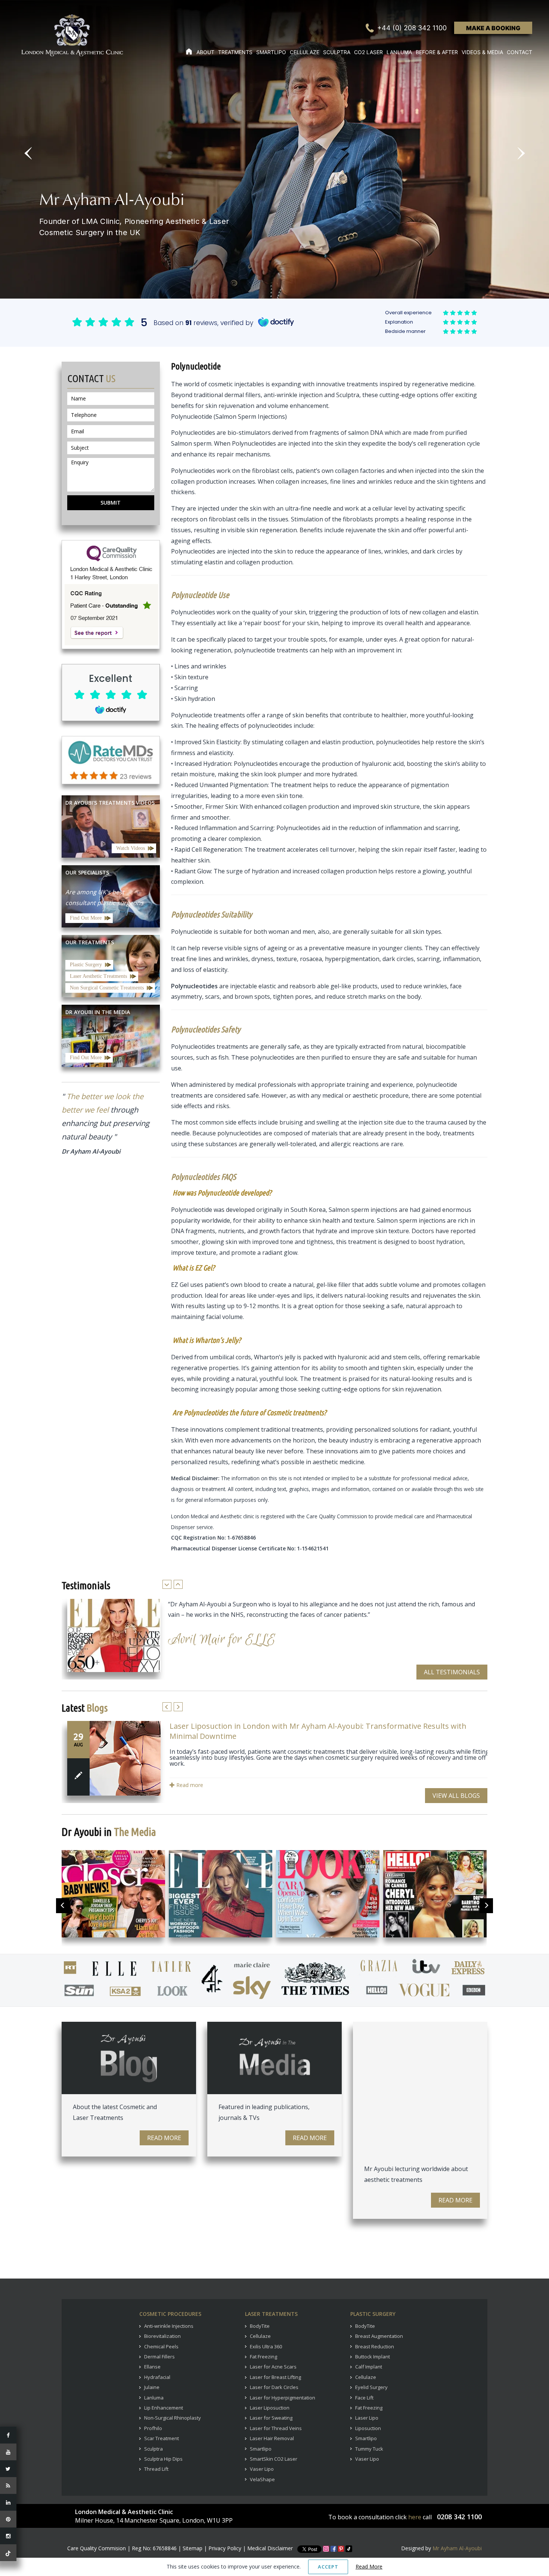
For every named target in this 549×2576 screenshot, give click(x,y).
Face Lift (364, 2398)
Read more (189, 1785)
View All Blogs (456, 1796)
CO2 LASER (368, 52)
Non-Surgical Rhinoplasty (173, 2418)
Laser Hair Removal (272, 2438)
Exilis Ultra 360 (266, 2346)
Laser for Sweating (271, 2418)
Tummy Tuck (369, 2449)
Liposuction (368, 2428)
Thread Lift (156, 2469)
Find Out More (86, 918)
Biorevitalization (162, 2336)
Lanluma (154, 2398)
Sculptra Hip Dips (163, 2459)
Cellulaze (260, 2336)
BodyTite (260, 2326)
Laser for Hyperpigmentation (283, 2398)
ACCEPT (328, 2567)
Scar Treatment (162, 2438)
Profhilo (153, 2428)
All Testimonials (452, 1672)
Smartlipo (261, 2449)
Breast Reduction (375, 2346)
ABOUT (205, 52)
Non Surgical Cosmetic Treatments (107, 988)
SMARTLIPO (271, 52)
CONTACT (519, 52)
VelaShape (262, 2479)
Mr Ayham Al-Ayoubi (457, 2548)
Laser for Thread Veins (276, 2428)
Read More (164, 2138)
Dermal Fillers (159, 2357)
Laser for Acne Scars (273, 2367)
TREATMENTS (235, 52)
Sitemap (193, 2548)
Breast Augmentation (379, 2336)
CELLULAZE (305, 52)
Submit (111, 503)
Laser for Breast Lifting (275, 2377)
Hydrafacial (157, 2377)
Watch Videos (131, 848)
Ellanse (152, 2367)
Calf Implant (369, 2367)
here (415, 2517)
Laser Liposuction (270, 2408)
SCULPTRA (337, 52)
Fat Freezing (263, 2357)
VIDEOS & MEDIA (482, 52)
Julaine (152, 2387)
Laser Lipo (367, 2418)
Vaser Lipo (262, 2469)
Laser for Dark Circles (274, 2387)
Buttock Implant (373, 2357)
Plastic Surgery (86, 965)
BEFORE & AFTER (437, 52)
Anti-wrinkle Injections (169, 2326)
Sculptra (153, 2449)
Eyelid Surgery (371, 2387)
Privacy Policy (225, 2548)
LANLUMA (399, 52)
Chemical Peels (161, 2346)
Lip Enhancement (164, 2408)
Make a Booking (493, 28)
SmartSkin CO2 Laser (274, 2459)
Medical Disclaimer (270, 2548)
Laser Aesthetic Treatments (98, 976)
